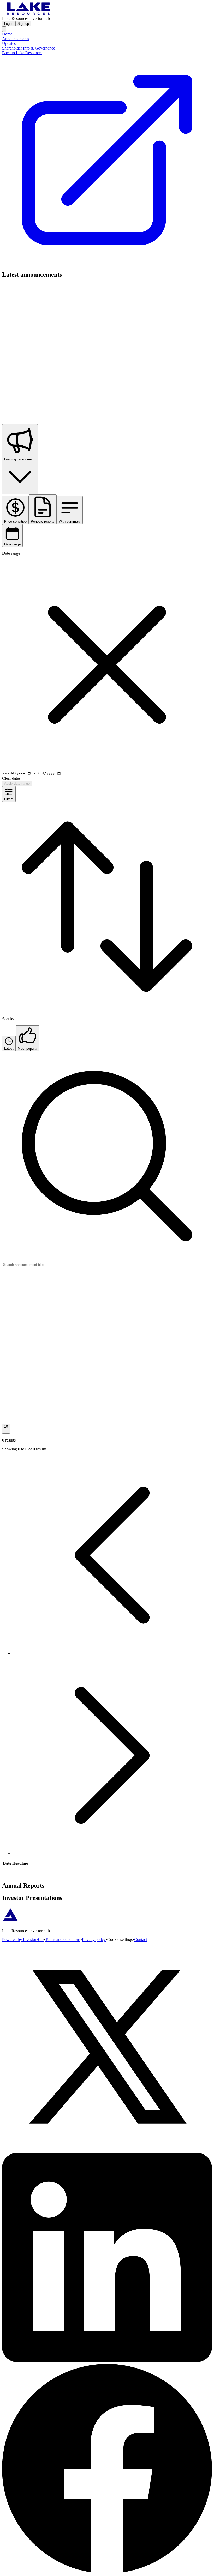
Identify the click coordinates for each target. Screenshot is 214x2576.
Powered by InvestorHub (23, 1940)
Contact (141, 1940)
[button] (112, 1653)
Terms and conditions (63, 1940)
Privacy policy (94, 1940)
